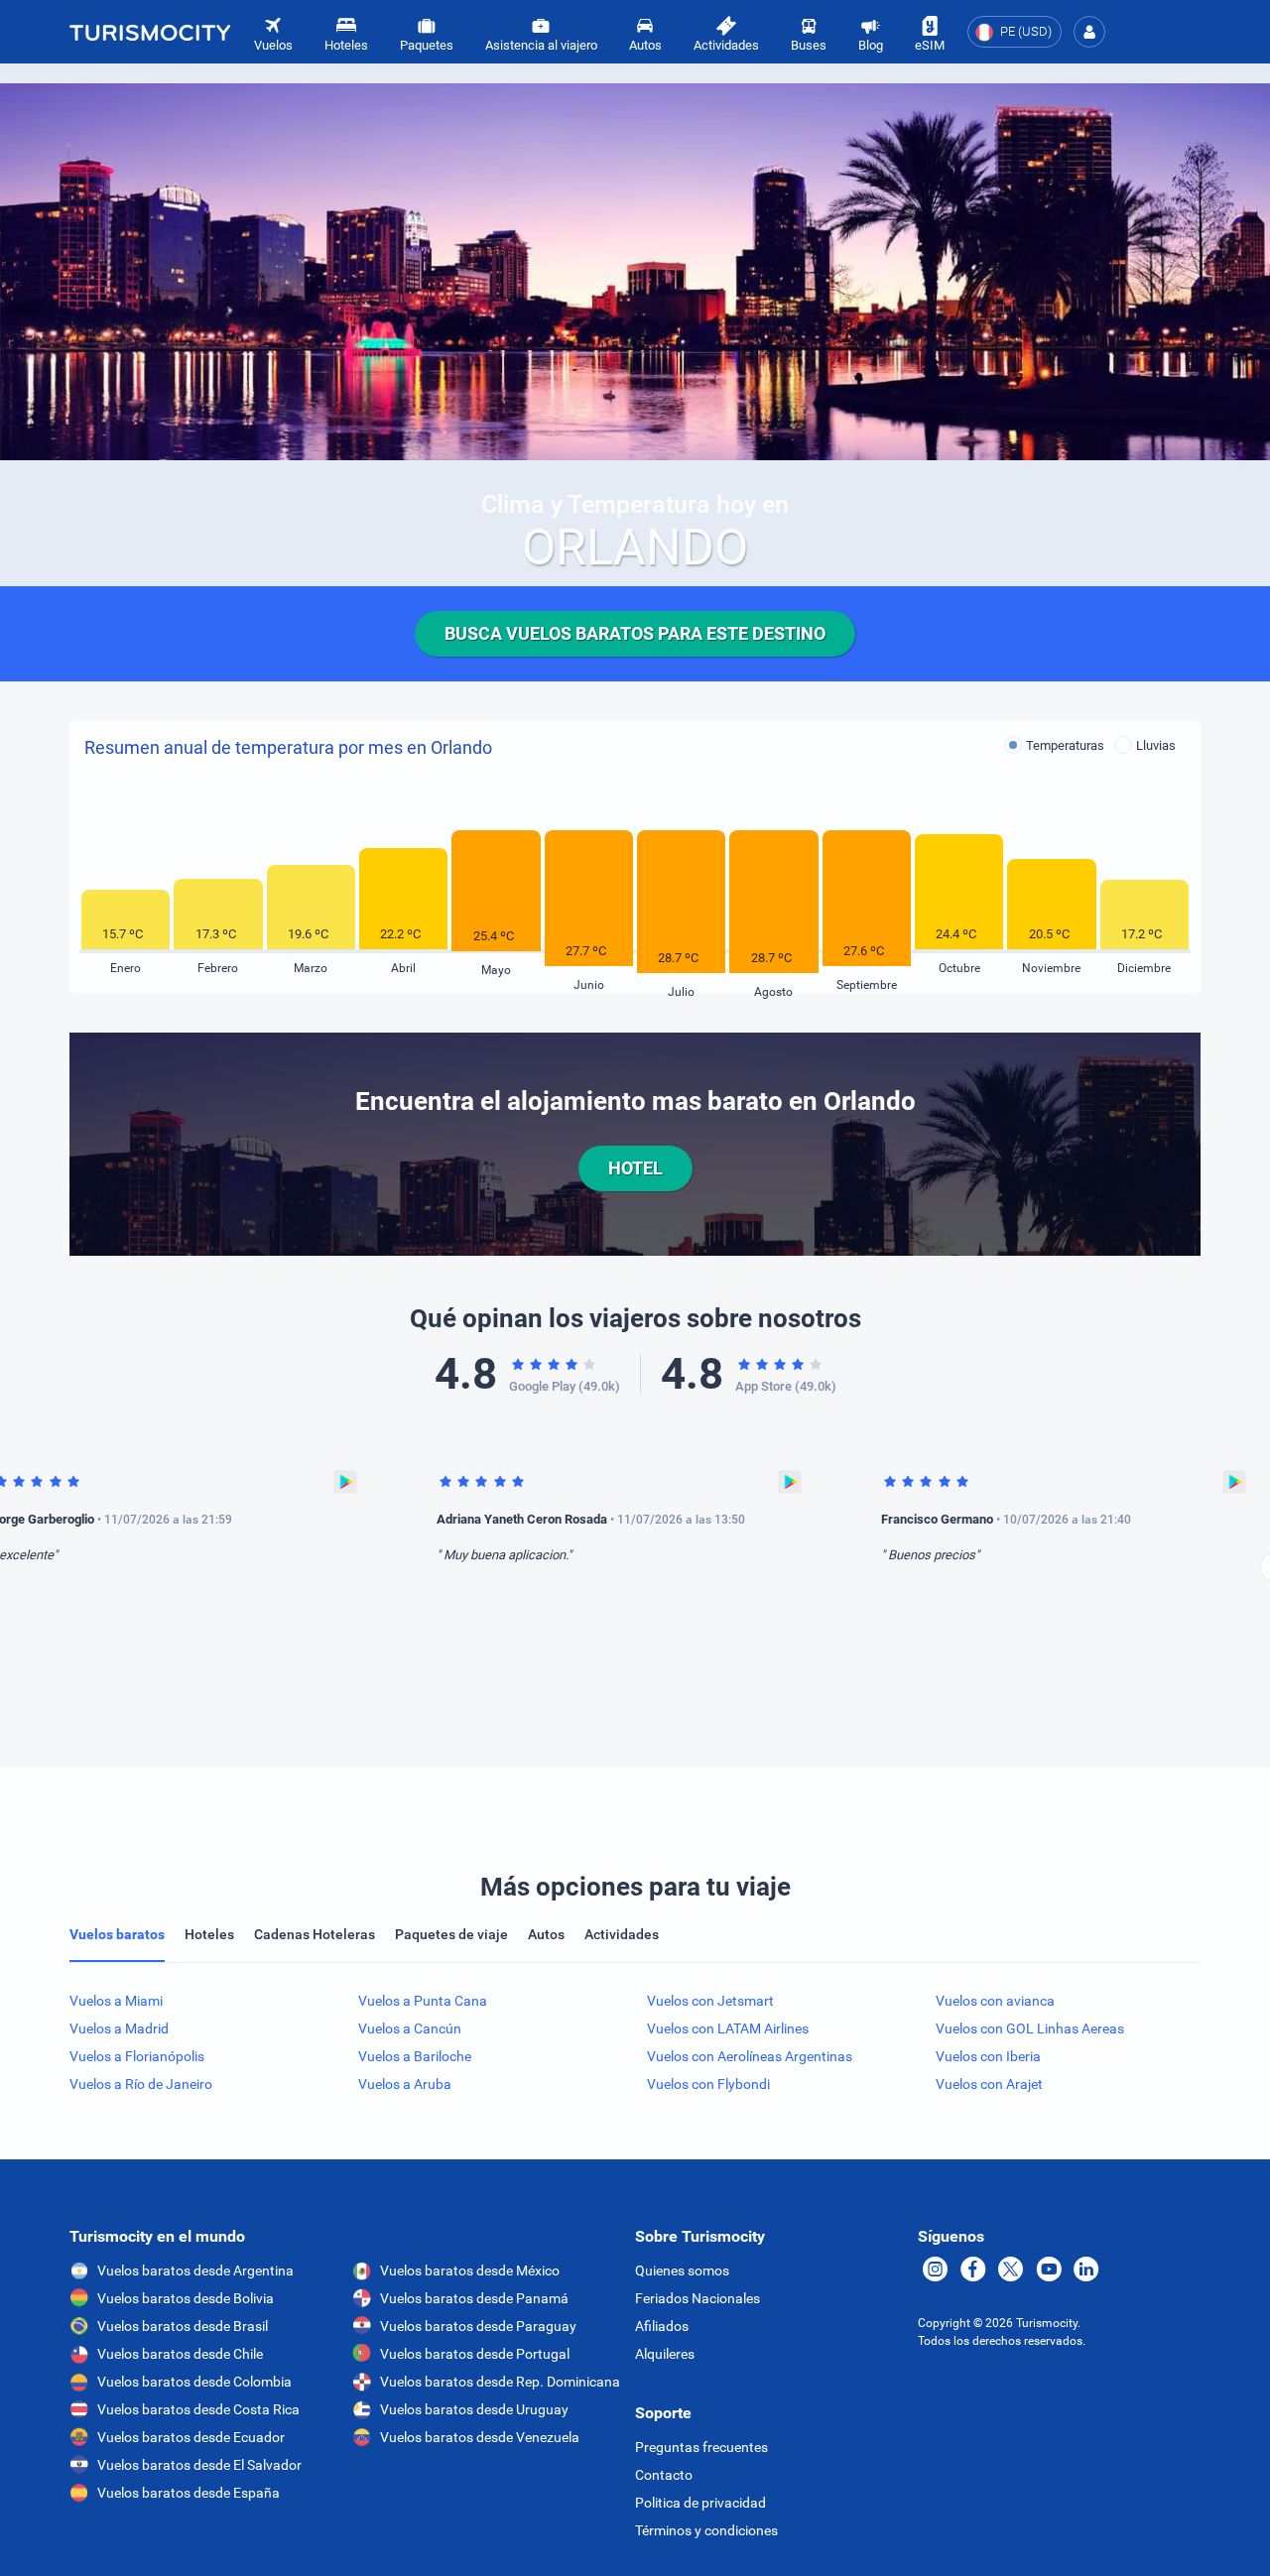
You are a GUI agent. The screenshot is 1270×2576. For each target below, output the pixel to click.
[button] (1089, 32)
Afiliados (662, 2326)
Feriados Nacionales (698, 2298)
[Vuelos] (150, 32)
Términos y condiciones (706, 2530)
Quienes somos (682, 2270)
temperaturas (1065, 745)
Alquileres (665, 2354)
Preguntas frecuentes (701, 2447)
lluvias (1156, 745)
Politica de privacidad (700, 2503)
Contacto (664, 2475)
